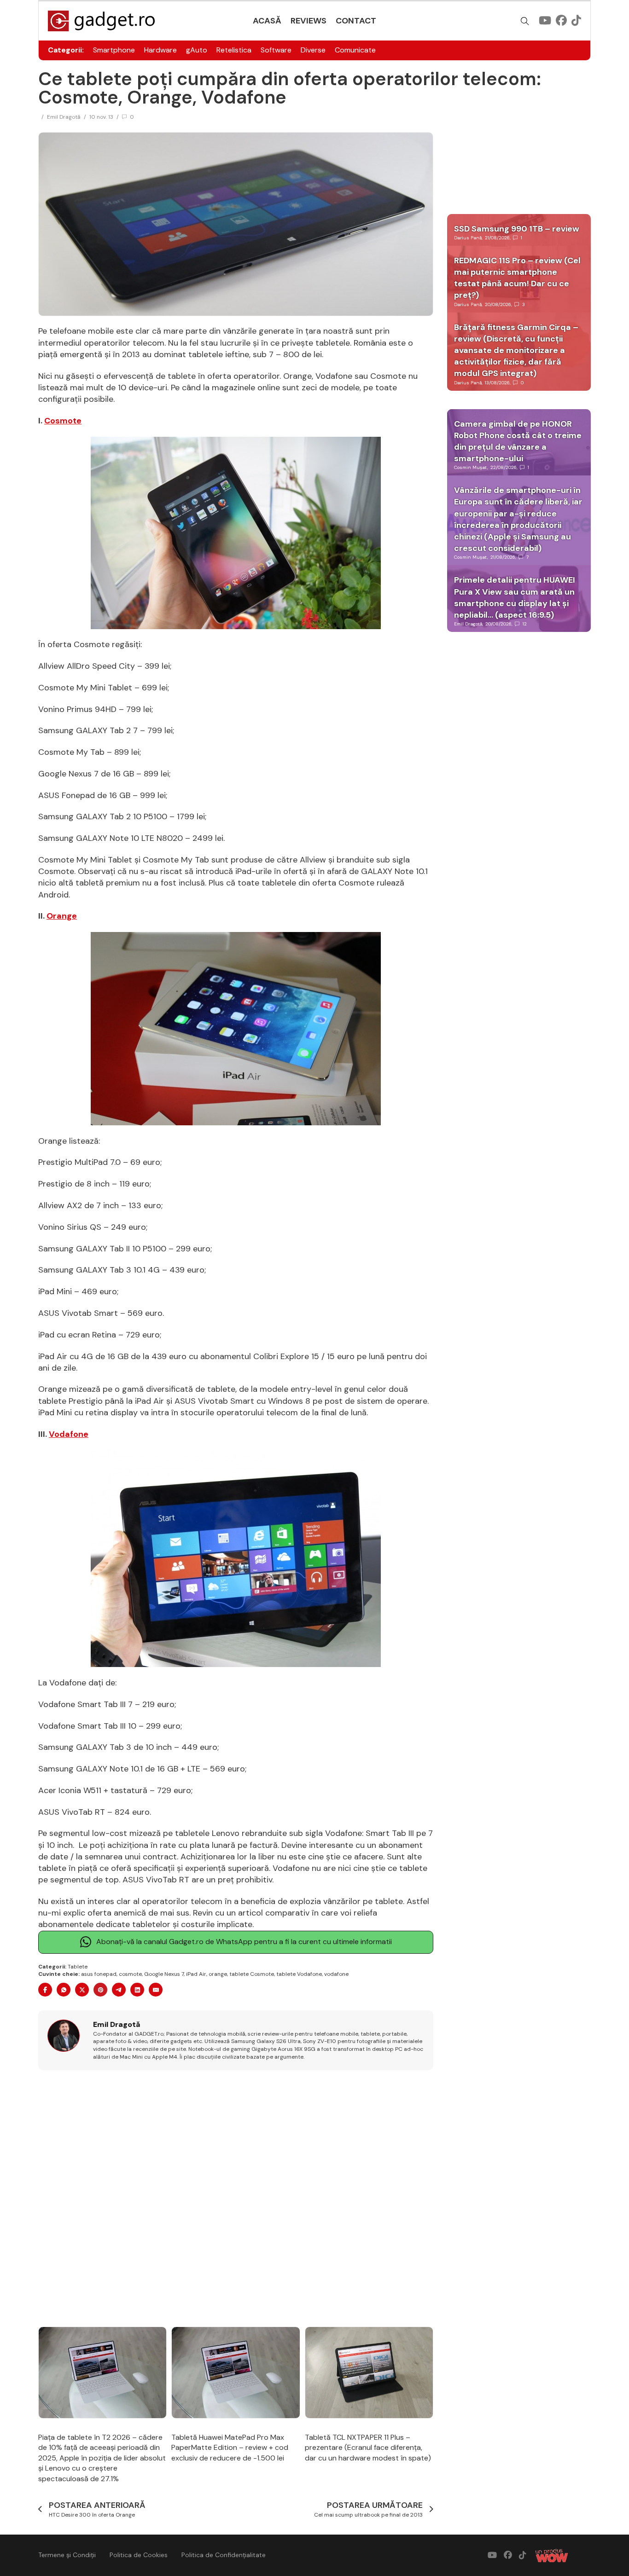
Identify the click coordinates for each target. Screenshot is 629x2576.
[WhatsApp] (64, 1990)
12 (525, 624)
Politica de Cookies (139, 2555)
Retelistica (234, 50)
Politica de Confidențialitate (224, 2555)
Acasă (267, 21)
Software (276, 50)
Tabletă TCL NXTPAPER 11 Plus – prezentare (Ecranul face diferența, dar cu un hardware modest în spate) (368, 2448)
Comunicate (355, 50)
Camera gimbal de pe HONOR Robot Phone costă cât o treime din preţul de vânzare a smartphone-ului (518, 441)
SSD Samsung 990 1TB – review (517, 229)
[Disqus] (236, 2199)
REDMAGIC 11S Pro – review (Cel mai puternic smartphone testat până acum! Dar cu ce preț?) (517, 278)
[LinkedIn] (137, 1990)
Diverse (313, 50)
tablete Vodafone (299, 1974)
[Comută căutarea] (525, 21)
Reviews (309, 21)
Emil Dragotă (64, 117)
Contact (356, 21)
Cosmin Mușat (471, 467)
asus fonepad (99, 1974)
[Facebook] (45, 1990)
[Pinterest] (100, 1990)
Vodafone (69, 1434)
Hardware (160, 50)
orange (218, 1974)
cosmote (130, 1974)
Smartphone (114, 50)
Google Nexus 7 (164, 1974)
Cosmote (63, 421)
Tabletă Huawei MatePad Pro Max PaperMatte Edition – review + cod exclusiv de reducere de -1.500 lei (230, 2448)
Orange (62, 916)
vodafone (336, 1974)
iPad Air (196, 1974)
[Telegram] (119, 1990)
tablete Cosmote (252, 1974)
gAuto (197, 50)
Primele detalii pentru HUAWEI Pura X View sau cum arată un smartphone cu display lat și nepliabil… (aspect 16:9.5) (515, 597)
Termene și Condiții (67, 2555)
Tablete (78, 1967)
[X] (82, 1990)
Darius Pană (468, 238)
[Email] (156, 1990)
